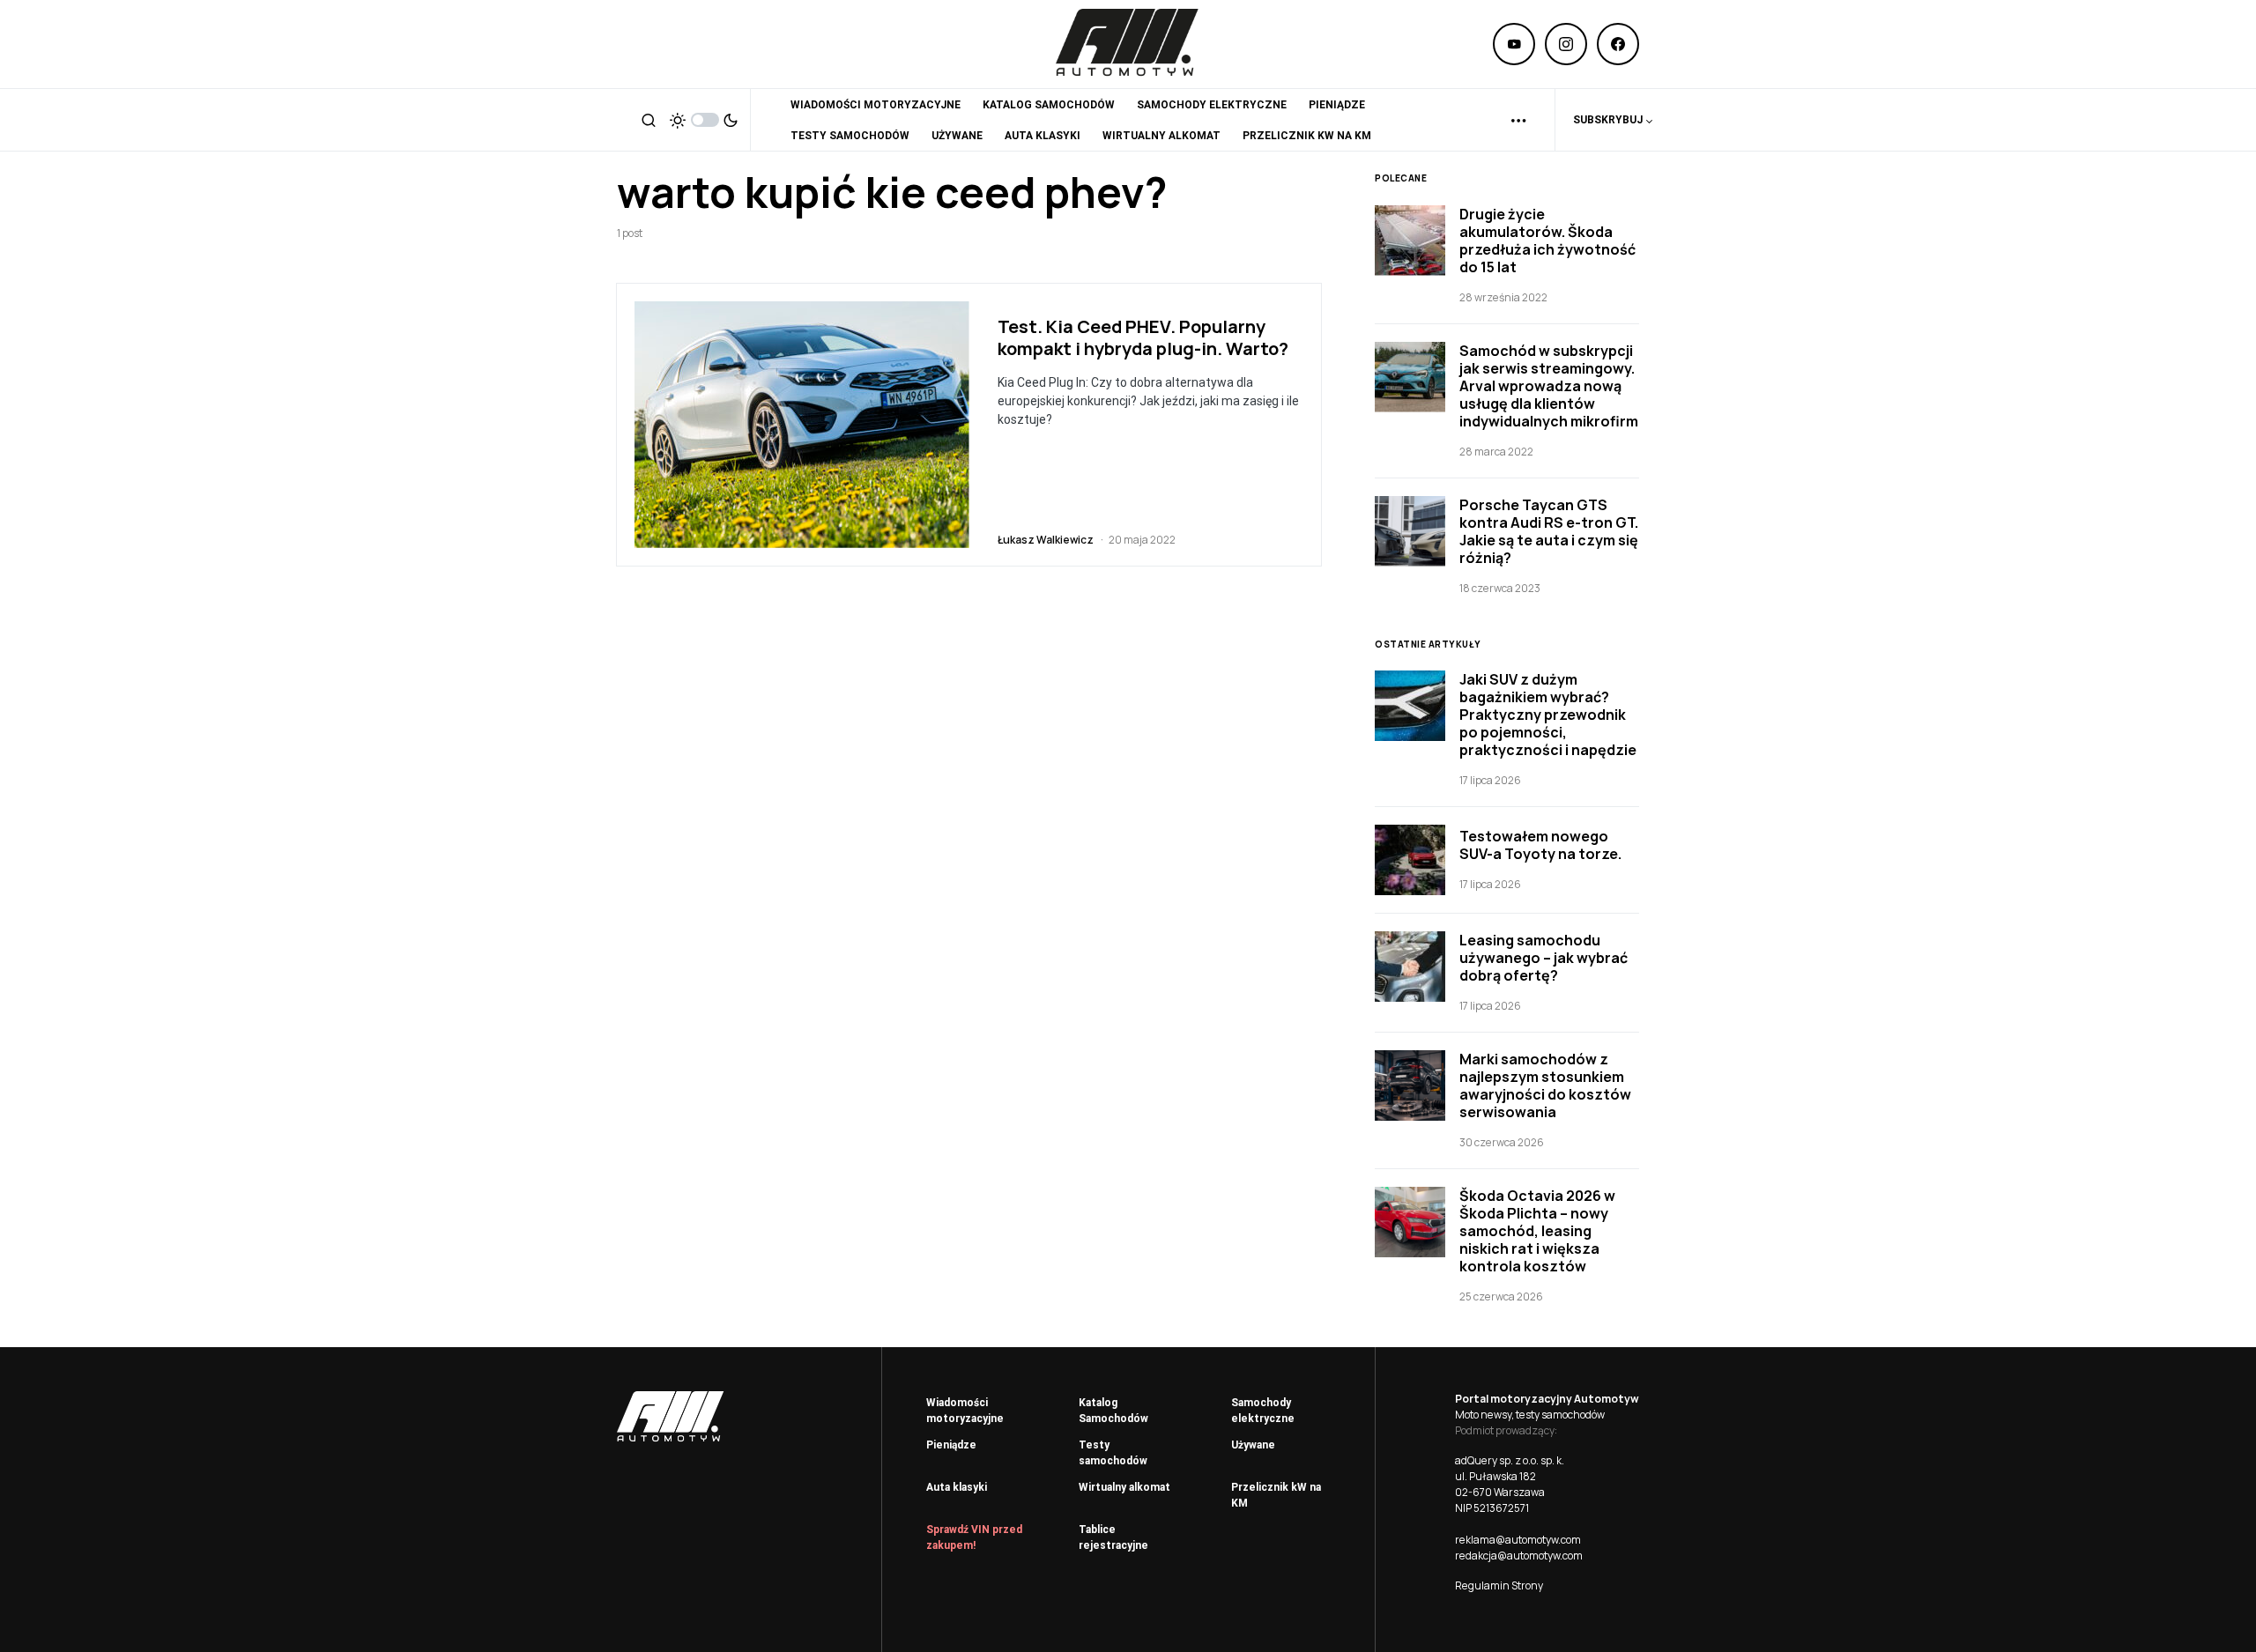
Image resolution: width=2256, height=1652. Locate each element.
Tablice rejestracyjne (1113, 1537)
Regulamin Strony (1499, 1585)
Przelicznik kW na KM (1276, 1495)
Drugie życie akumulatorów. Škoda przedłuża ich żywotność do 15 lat (1547, 241)
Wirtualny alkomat (1124, 1487)
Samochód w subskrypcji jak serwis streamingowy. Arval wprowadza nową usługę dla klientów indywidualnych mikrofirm (1549, 386)
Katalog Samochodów (1113, 1411)
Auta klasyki (957, 1487)
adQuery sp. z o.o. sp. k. (1510, 1460)
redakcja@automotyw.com (1519, 1556)
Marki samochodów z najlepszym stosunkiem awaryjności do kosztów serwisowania (1545, 1085)
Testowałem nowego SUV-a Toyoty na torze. (1540, 845)
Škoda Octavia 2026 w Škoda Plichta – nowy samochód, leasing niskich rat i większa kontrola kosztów (1537, 1231)
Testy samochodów (1113, 1453)
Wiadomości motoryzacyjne (965, 1411)
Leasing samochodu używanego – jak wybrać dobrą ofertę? (1544, 958)
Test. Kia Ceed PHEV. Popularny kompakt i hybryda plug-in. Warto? (1143, 337)
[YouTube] (1514, 44)
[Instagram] (1566, 44)
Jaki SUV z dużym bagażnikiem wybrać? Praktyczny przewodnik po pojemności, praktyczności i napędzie (1548, 715)
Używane (1253, 1445)
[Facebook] (1618, 44)
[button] (649, 120)
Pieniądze (951, 1445)
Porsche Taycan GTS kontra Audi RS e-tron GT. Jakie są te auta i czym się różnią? (1549, 531)
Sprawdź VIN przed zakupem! (974, 1537)
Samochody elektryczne (1263, 1411)
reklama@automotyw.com (1518, 1540)
